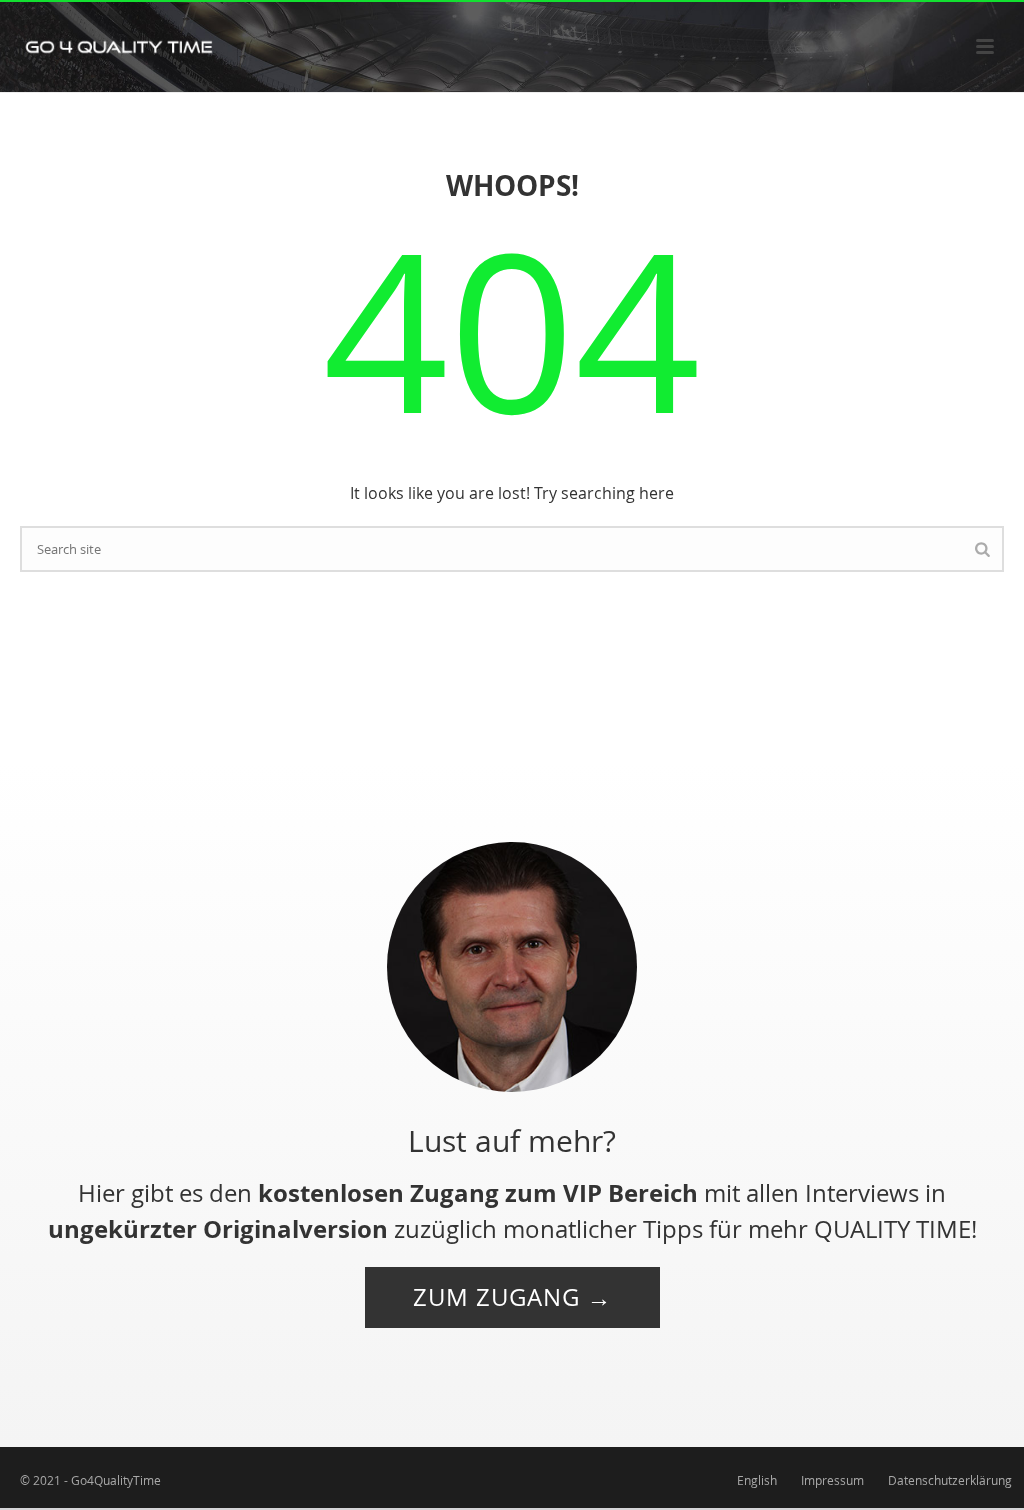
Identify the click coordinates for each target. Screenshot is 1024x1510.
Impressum (832, 1480)
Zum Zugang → (512, 1297)
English (757, 1480)
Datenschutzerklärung (950, 1480)
